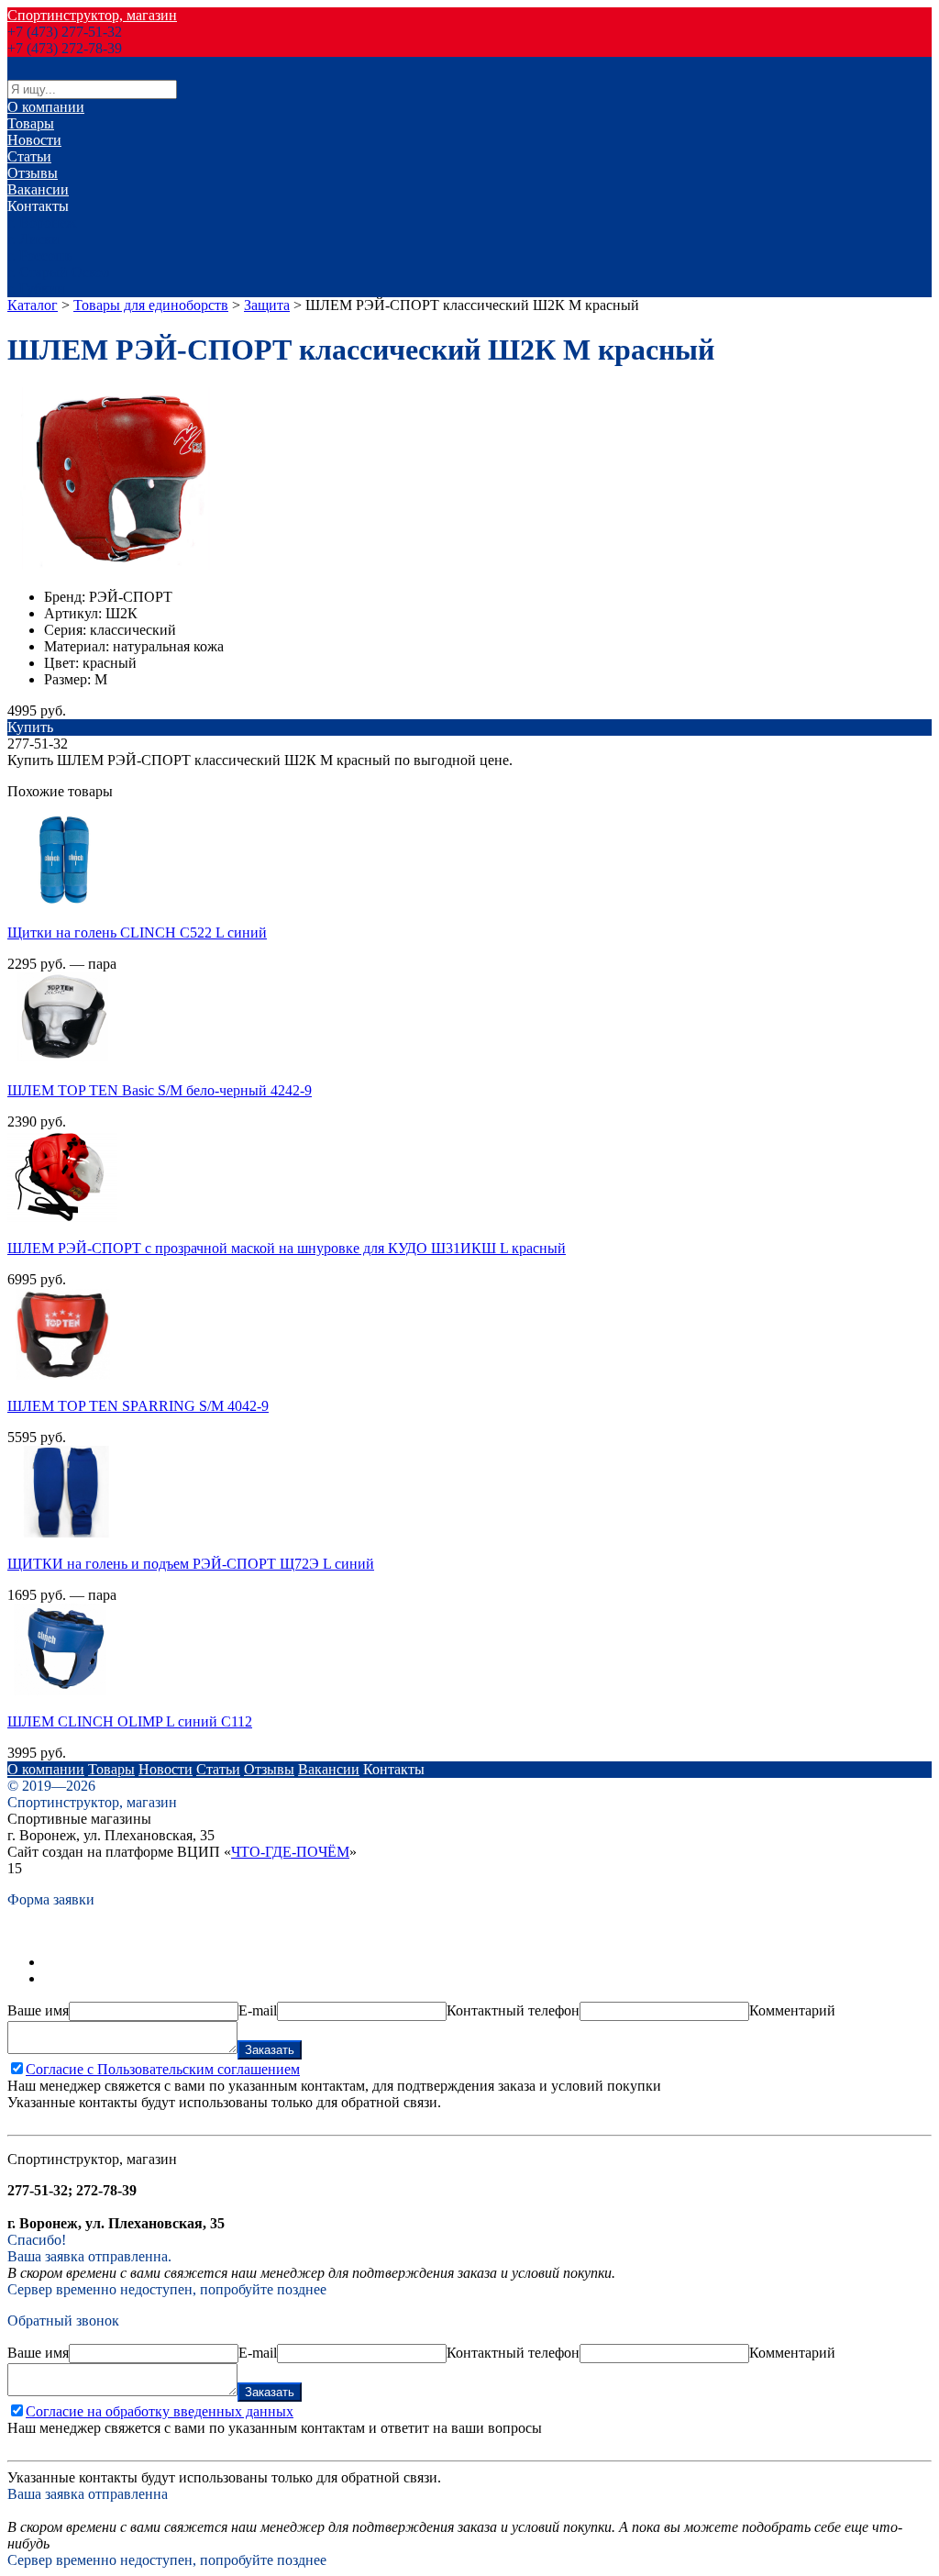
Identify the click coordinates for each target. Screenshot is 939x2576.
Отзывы (33, 173)
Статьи (29, 156)
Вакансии (38, 189)
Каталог (33, 305)
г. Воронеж (42, 222)
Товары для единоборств (151, 305)
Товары (31, 123)
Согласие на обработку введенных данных (160, 2411)
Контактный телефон (513, 2010)
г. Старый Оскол (59, 272)
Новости (34, 140)
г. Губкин (36, 289)
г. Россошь (40, 255)
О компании (46, 107)
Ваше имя (38, 2010)
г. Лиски (33, 239)
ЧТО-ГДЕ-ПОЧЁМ (290, 1852)
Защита (267, 305)
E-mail (258, 2010)
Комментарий (792, 2010)
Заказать (270, 2050)
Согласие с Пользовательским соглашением (163, 2069)
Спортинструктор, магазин (92, 15)
